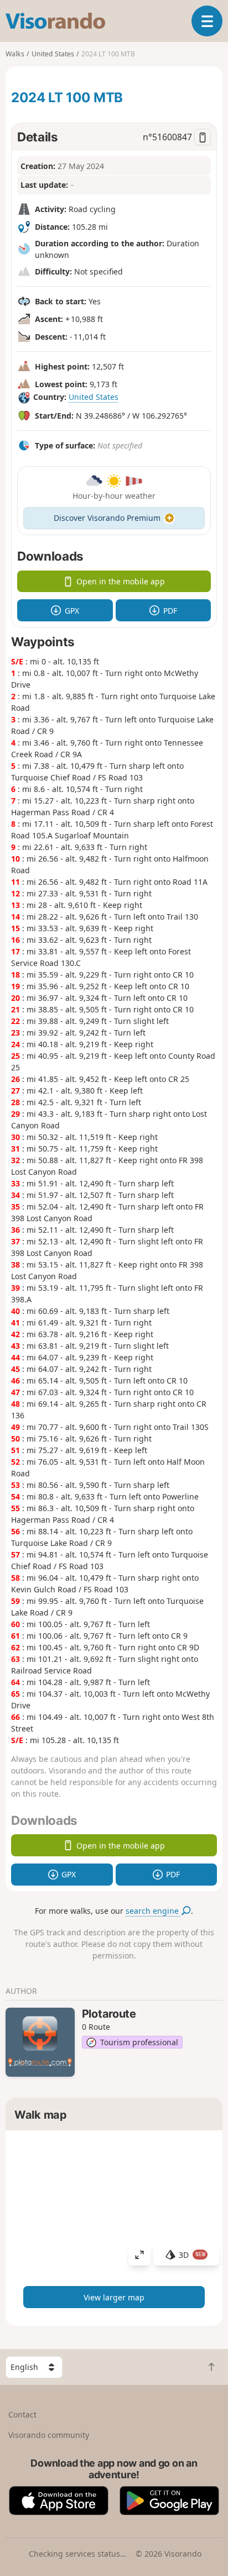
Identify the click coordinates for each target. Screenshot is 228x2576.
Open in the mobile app (121, 581)
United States (94, 397)
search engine (153, 1911)
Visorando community (49, 2435)
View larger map (114, 2297)
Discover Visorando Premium (107, 518)
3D (192, 2255)
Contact (22, 2414)
